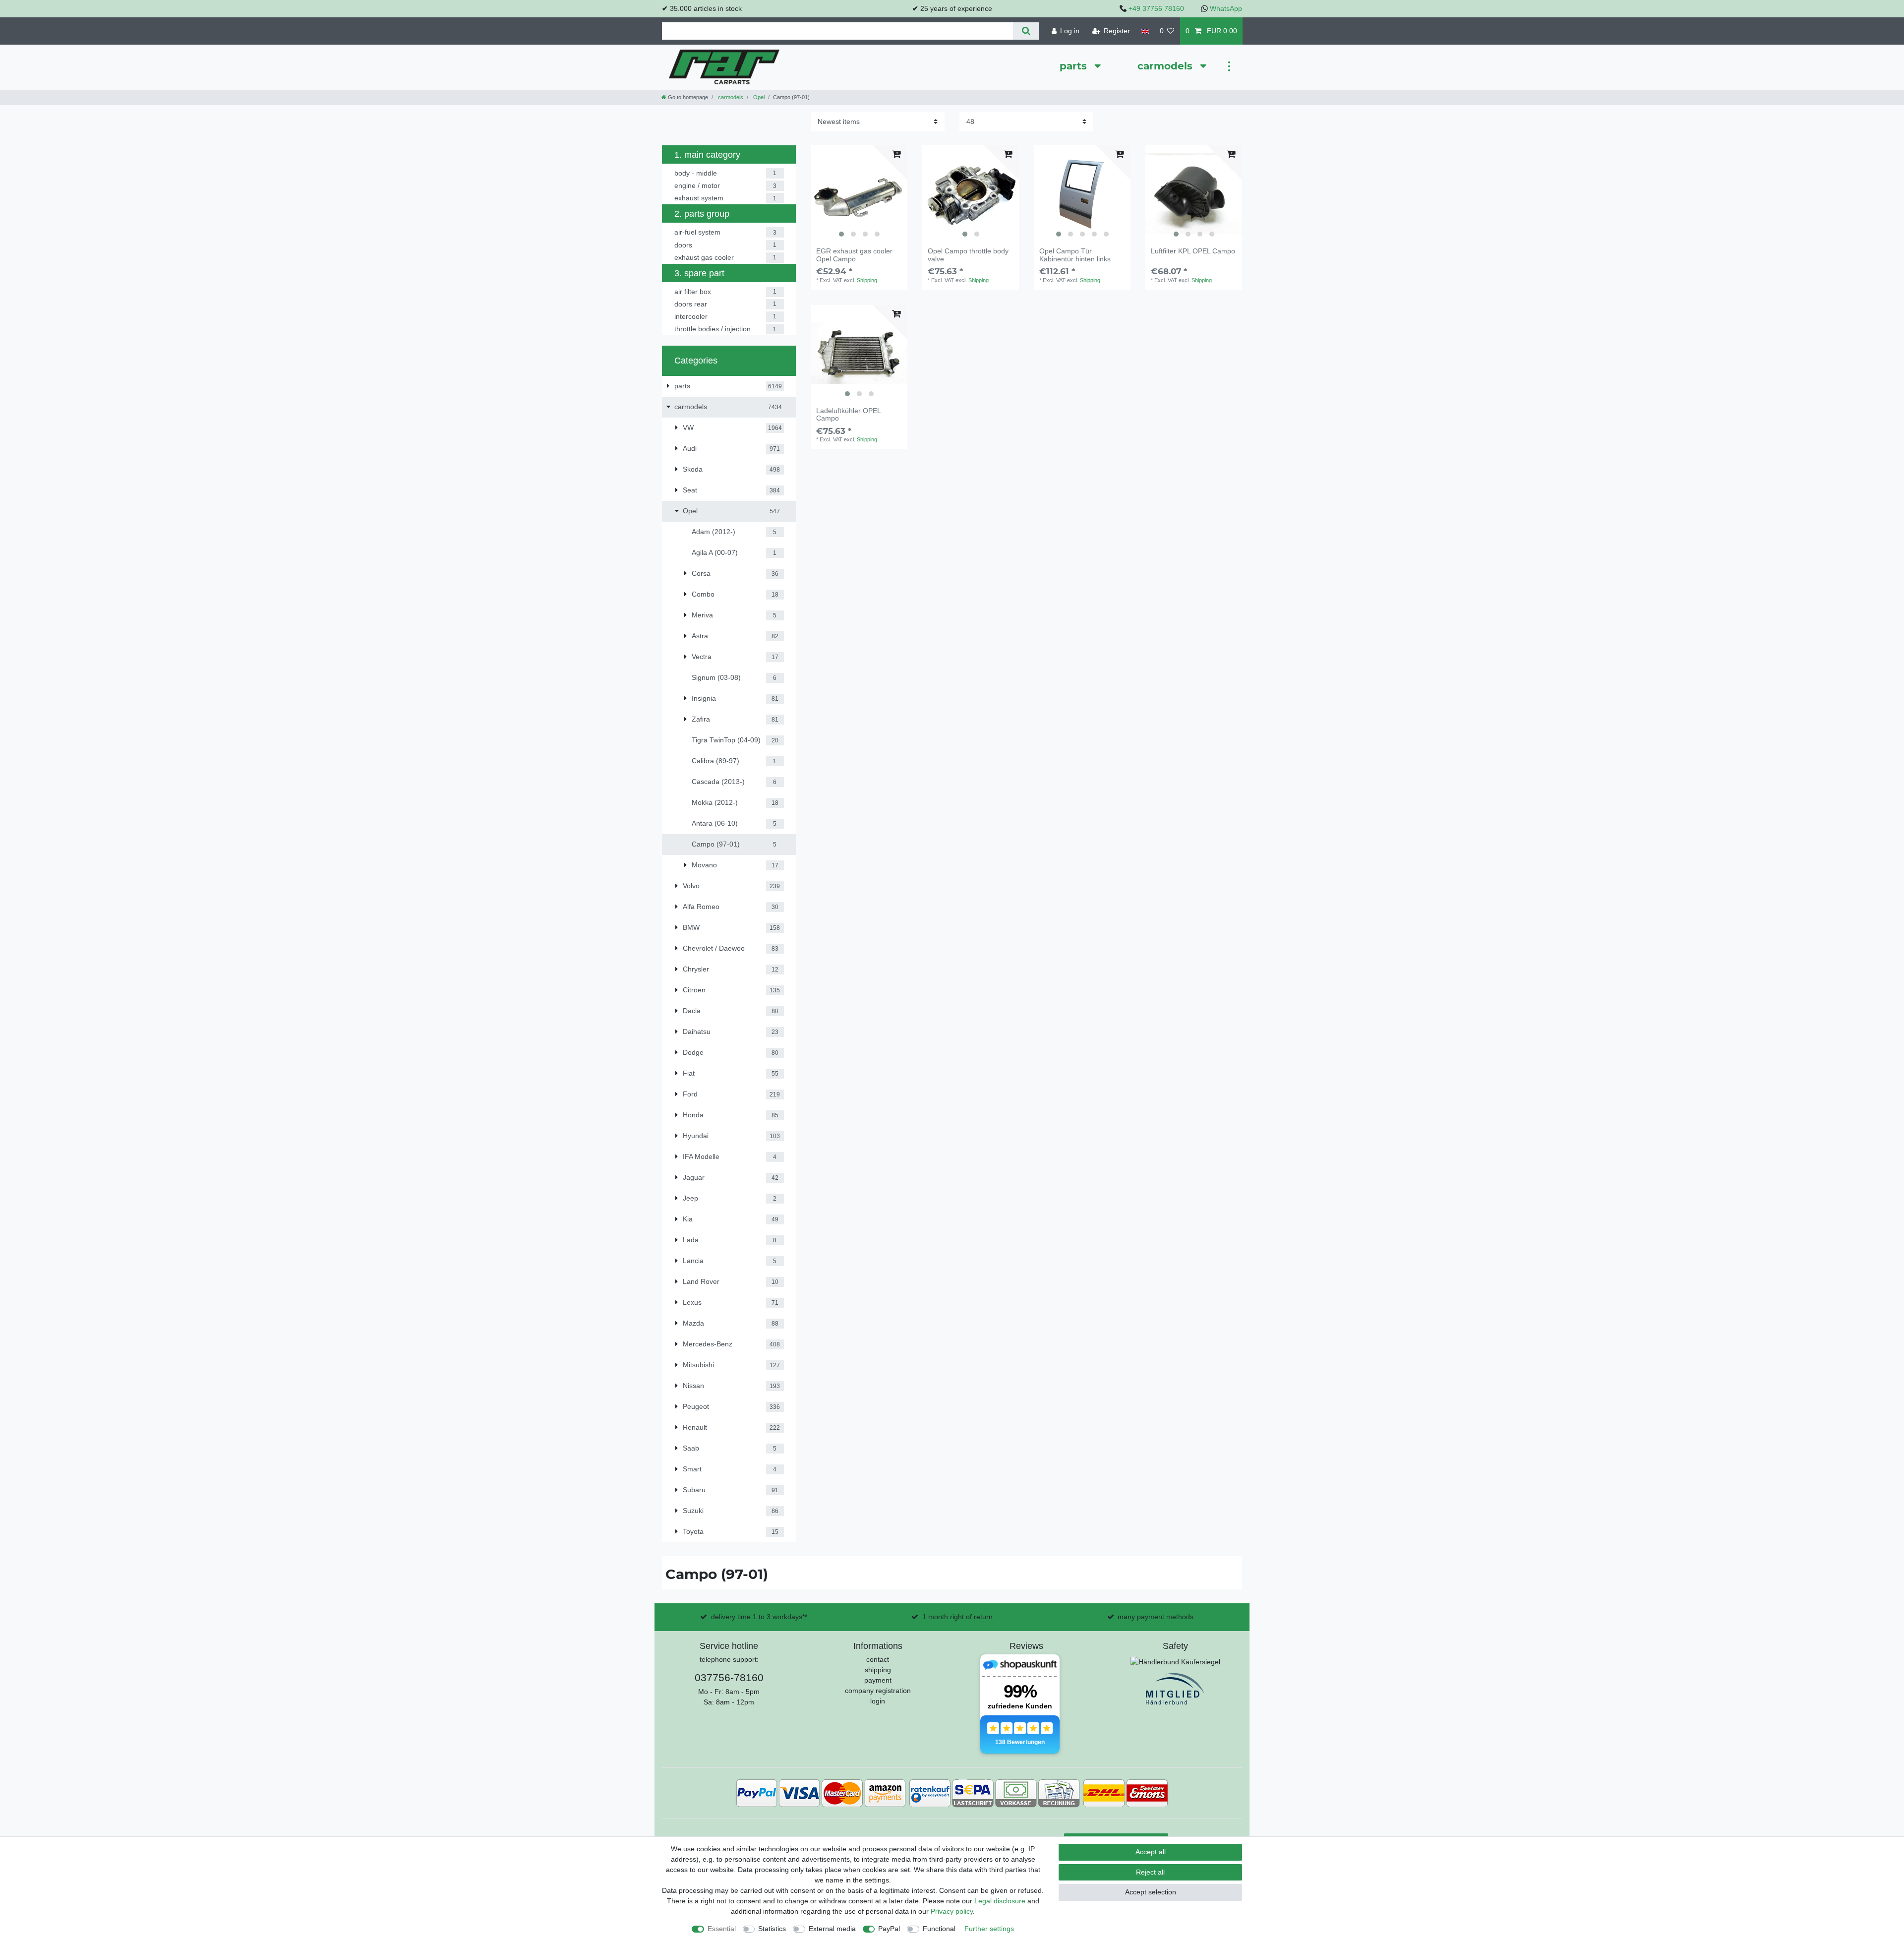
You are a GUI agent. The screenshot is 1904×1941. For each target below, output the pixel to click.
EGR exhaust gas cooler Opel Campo (854, 255)
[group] (859, 194)
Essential (722, 1929)
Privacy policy (952, 1911)
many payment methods (1156, 1617)
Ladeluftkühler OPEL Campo (848, 415)
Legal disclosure (1000, 1901)
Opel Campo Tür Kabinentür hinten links (1075, 255)
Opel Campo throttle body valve (968, 255)
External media (832, 1929)
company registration (878, 1691)
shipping (878, 1670)
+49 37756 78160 (1156, 8)
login (878, 1701)
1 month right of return (957, 1617)
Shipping (867, 280)
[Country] (1145, 31)
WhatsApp (1226, 8)
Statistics (772, 1929)
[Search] (1026, 31)
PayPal (889, 1929)
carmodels (1166, 66)
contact (878, 1659)
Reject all (1150, 1872)
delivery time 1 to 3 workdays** (759, 1617)
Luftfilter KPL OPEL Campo (1193, 251)
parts (1075, 66)
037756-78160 (729, 1677)
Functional (939, 1929)
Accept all (1151, 1852)
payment (878, 1680)
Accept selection (1151, 1892)
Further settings (989, 1929)
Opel (758, 97)
